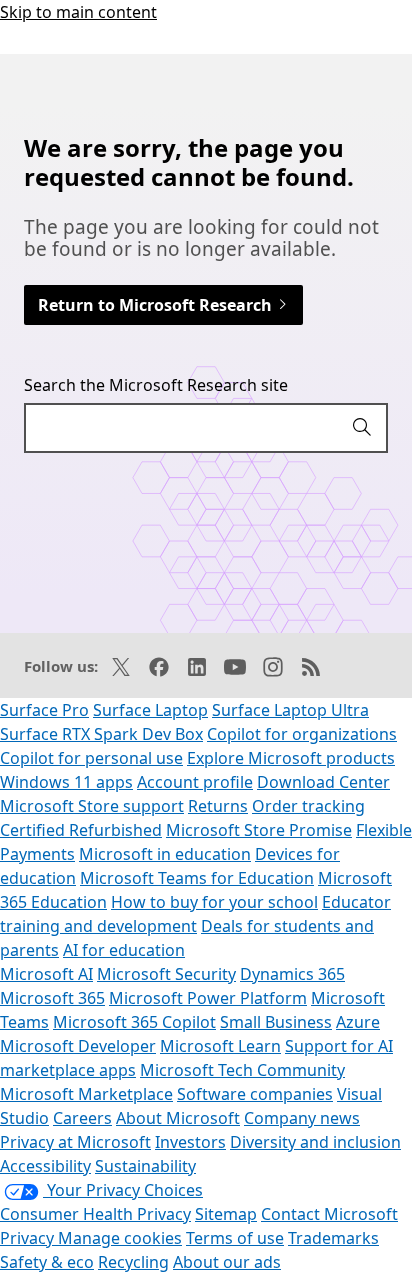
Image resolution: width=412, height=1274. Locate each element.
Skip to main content (78, 12)
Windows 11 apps (66, 782)
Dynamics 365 (292, 974)
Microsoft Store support (92, 806)
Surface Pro (44, 710)
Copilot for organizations (302, 734)
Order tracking (308, 806)
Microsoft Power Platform (208, 998)
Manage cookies (120, 1238)
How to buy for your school (214, 902)
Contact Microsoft (329, 1214)
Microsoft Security (166, 974)
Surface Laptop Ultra (290, 710)
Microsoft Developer (78, 1046)
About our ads (227, 1262)
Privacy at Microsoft (75, 1142)
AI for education (124, 950)
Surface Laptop (150, 710)
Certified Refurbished (81, 830)
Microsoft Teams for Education (197, 878)
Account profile (195, 782)
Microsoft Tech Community (242, 1070)
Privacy (29, 1238)
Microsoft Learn (220, 1046)
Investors (190, 1142)
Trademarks (333, 1238)
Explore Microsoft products (291, 758)
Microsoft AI (46, 974)
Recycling (133, 1262)
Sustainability (145, 1166)
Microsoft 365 (52, 998)
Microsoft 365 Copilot (134, 1022)
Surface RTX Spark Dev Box (101, 734)
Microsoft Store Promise (259, 830)
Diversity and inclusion (315, 1142)
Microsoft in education (165, 854)
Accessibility (45, 1166)
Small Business (276, 1022)
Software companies (255, 1094)
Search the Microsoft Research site (156, 385)
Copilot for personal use (91, 758)
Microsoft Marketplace (86, 1094)
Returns (218, 806)
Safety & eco (47, 1262)
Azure (358, 1022)
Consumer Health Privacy (95, 1214)
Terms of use (235, 1238)
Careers (82, 1118)
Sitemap (226, 1214)
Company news (302, 1118)
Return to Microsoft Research (157, 305)
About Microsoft (178, 1118)
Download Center (323, 782)
